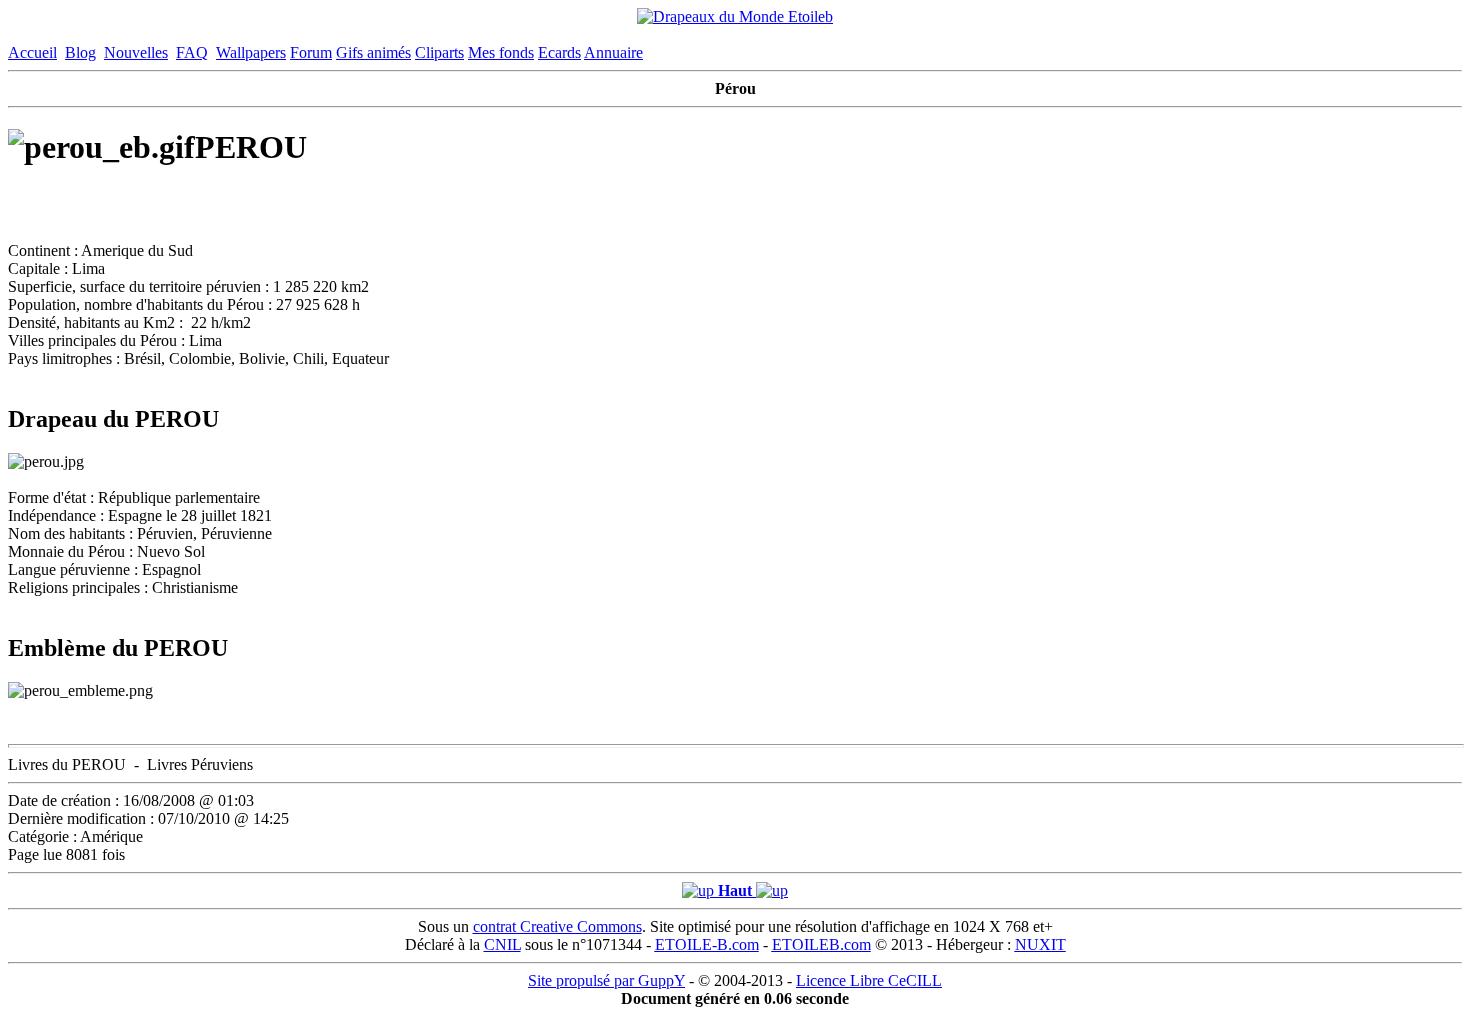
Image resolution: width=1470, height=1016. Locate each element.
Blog (80, 52)
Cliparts (439, 52)
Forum (311, 52)
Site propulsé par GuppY (606, 980)
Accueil (32, 52)
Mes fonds (501, 52)
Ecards (559, 52)
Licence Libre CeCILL (869, 980)
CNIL (502, 944)
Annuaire (613, 52)
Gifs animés (373, 52)
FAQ (192, 52)
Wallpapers (251, 52)
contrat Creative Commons (557, 926)
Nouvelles (136, 52)
